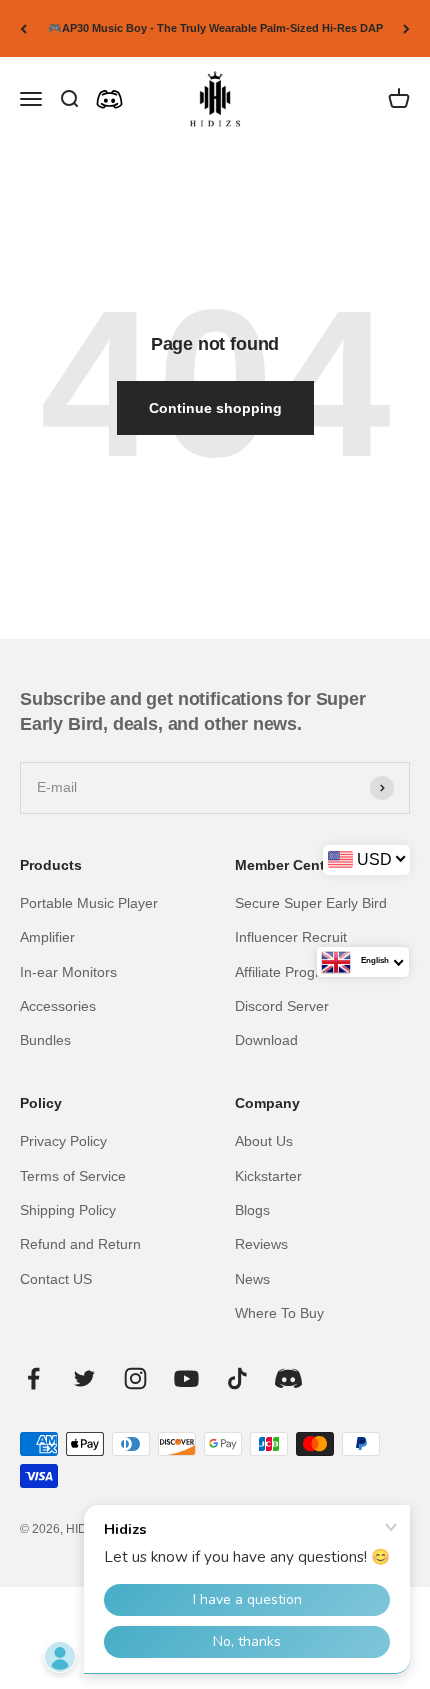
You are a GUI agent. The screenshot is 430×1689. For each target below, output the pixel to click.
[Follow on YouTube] (186, 1378)
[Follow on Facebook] (33, 1378)
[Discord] (109, 99)
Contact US (56, 1279)
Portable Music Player (89, 903)
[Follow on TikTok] (237, 1378)
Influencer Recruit (291, 937)
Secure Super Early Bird (311, 903)
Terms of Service (73, 1176)
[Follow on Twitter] (84, 1378)
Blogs (252, 1210)
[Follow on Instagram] (135, 1378)
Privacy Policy (63, 1141)
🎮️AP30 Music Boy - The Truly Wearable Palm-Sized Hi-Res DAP (215, 28)
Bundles (45, 1040)
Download (266, 1040)
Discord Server (282, 1006)
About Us (264, 1141)
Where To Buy (279, 1313)
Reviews (261, 1244)
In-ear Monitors (68, 972)
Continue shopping (215, 408)
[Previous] (23, 28)
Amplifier (47, 937)
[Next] (406, 28)
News (252, 1279)
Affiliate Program (287, 972)
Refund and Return (80, 1244)
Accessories (58, 1006)
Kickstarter (268, 1176)
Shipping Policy (68, 1210)
